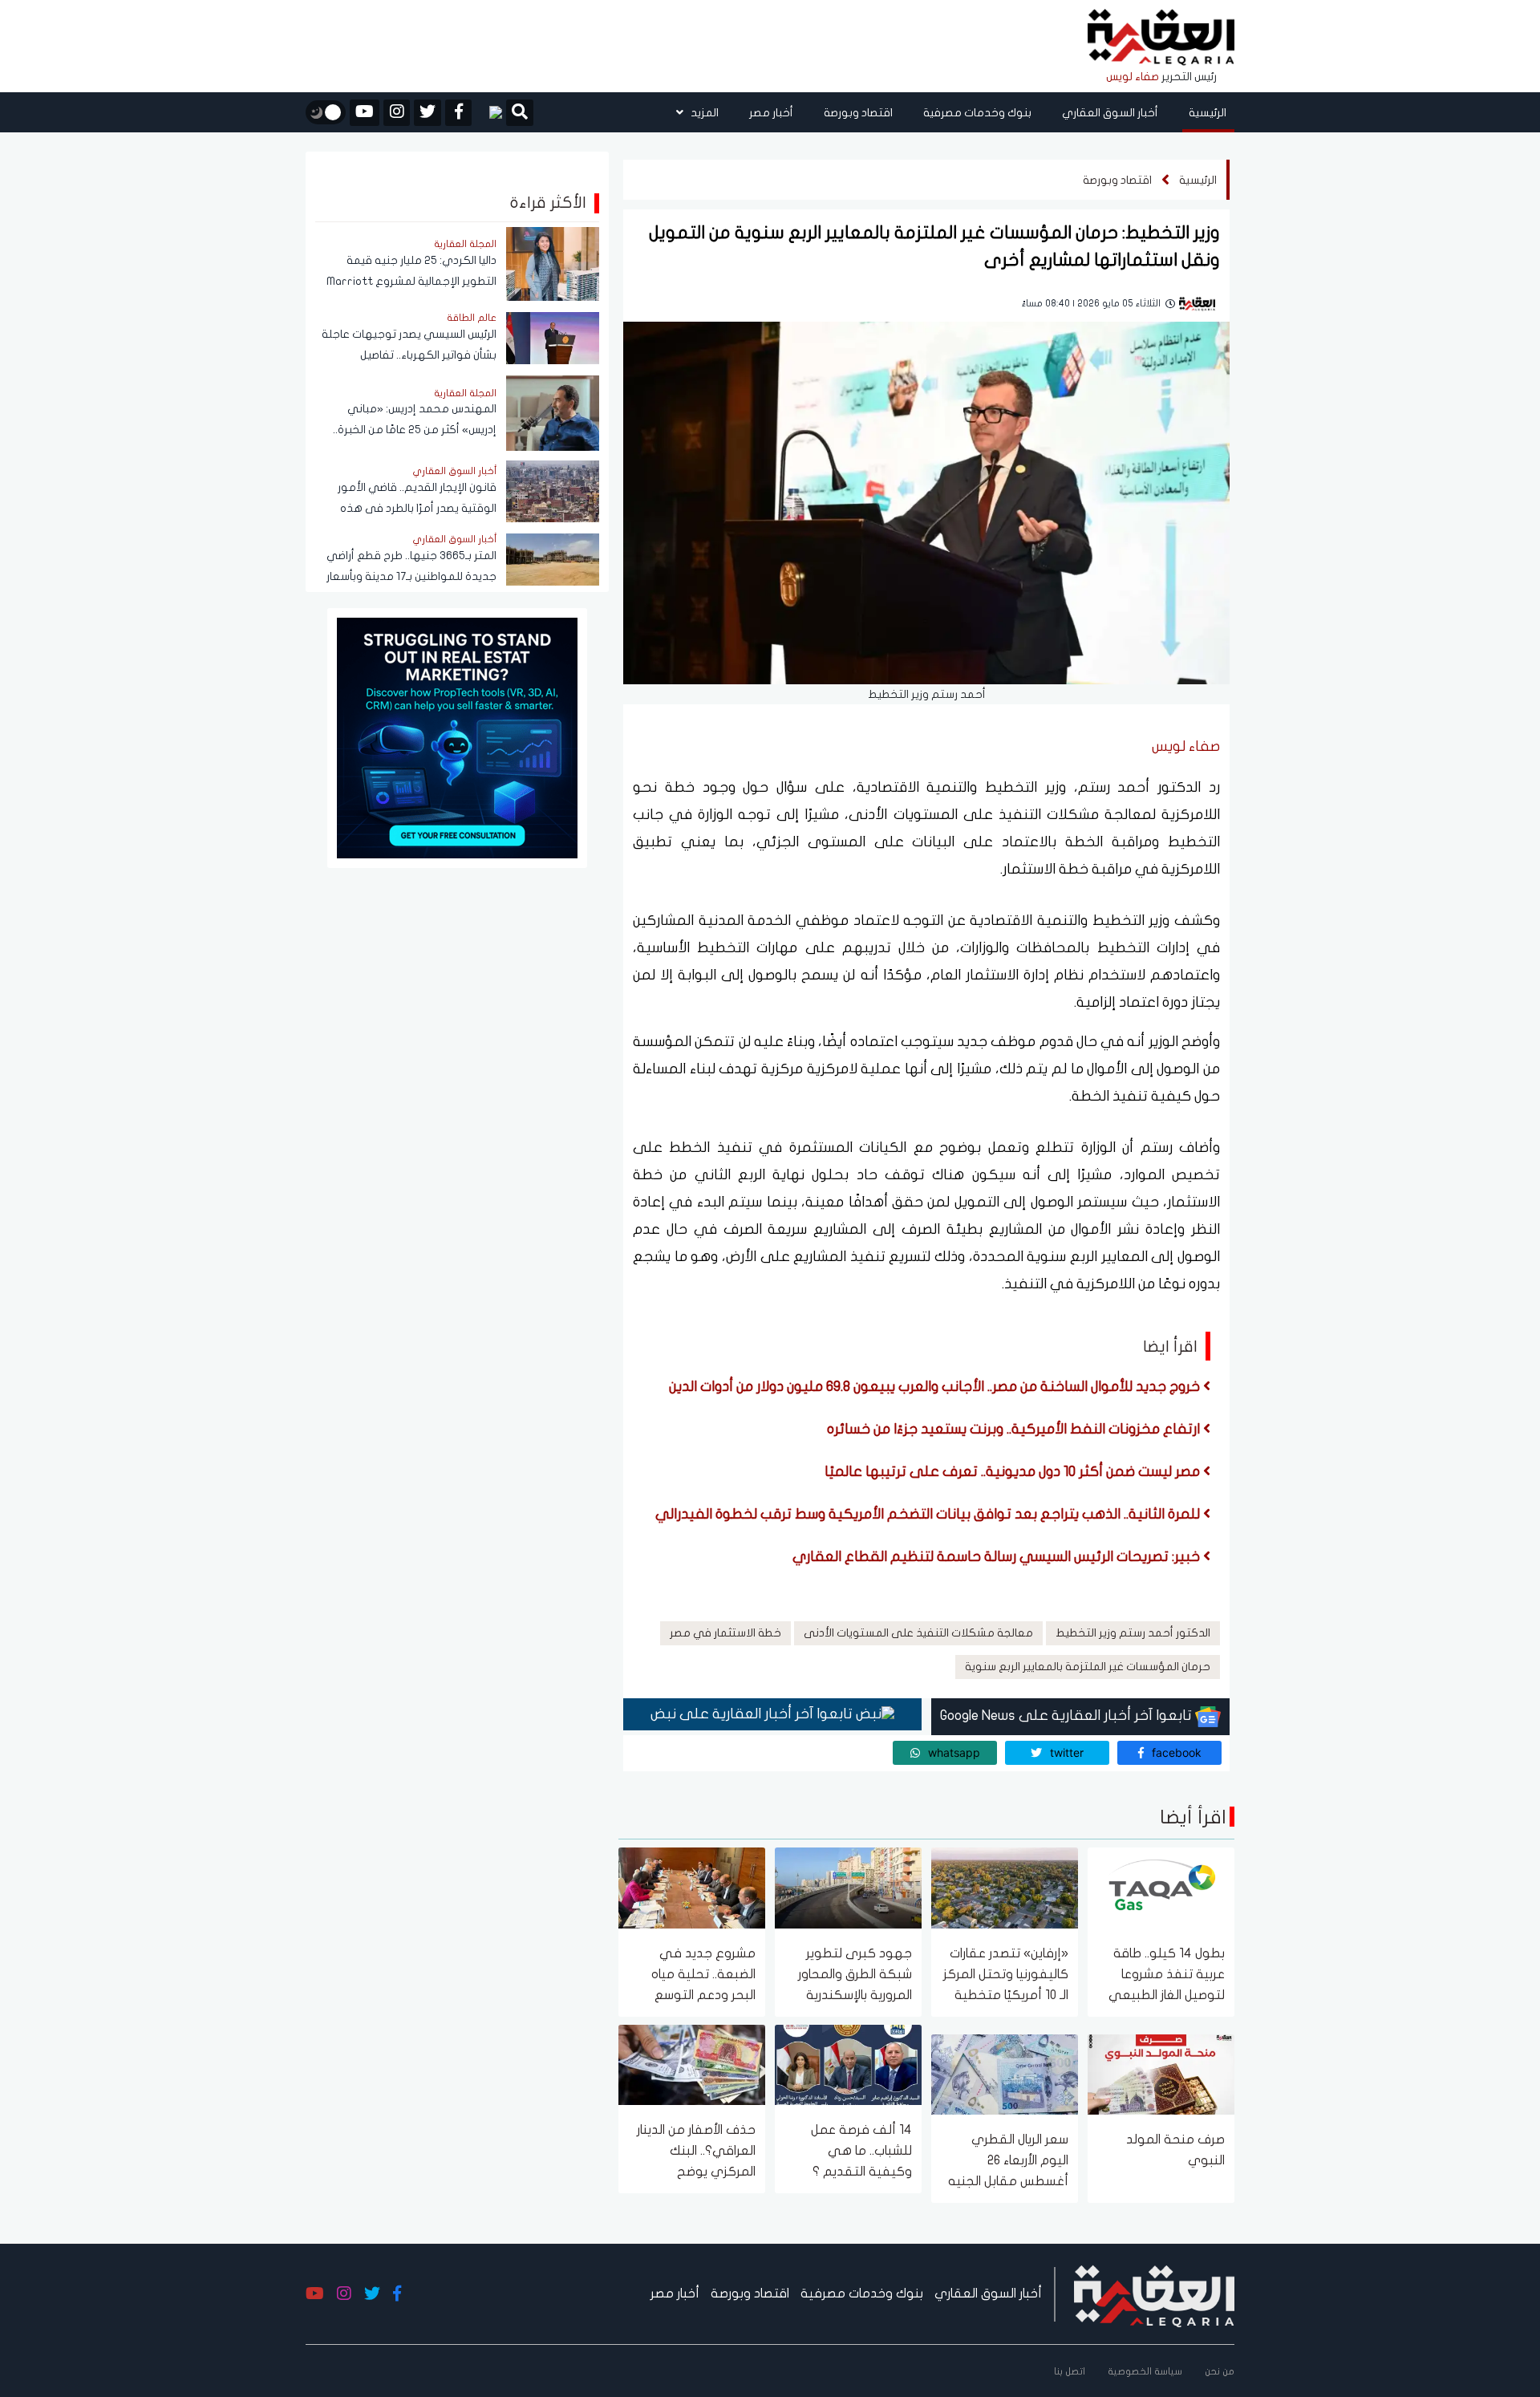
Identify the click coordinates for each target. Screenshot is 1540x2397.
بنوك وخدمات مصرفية (977, 113)
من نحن (1220, 2371)
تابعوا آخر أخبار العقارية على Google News (1068, 1716)
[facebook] (458, 113)
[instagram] (397, 113)
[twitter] (428, 113)
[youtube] (365, 113)
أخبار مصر (771, 113)
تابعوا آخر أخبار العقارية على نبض (753, 1714)
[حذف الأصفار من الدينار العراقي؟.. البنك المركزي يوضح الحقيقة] (692, 2064)
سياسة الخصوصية (1145, 2371)
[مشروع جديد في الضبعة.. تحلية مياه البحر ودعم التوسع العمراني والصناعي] (692, 1887)
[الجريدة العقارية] (1161, 38)
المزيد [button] (703, 113)
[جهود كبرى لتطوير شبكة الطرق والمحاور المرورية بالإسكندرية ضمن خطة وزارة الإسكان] (848, 1887)
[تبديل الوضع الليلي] (326, 112)
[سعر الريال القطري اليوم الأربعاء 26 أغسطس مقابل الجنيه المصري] (1005, 2073)
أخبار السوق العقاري (1110, 113)
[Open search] (520, 114)
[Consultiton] (457, 737)
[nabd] (489, 112)
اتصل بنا (1070, 2371)
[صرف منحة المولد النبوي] (1161, 2073)
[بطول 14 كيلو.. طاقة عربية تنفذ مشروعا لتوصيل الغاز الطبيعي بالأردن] (1161, 1887)
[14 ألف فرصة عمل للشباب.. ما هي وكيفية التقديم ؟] (848, 2064)
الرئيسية (1208, 113)
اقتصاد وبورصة (858, 113)
